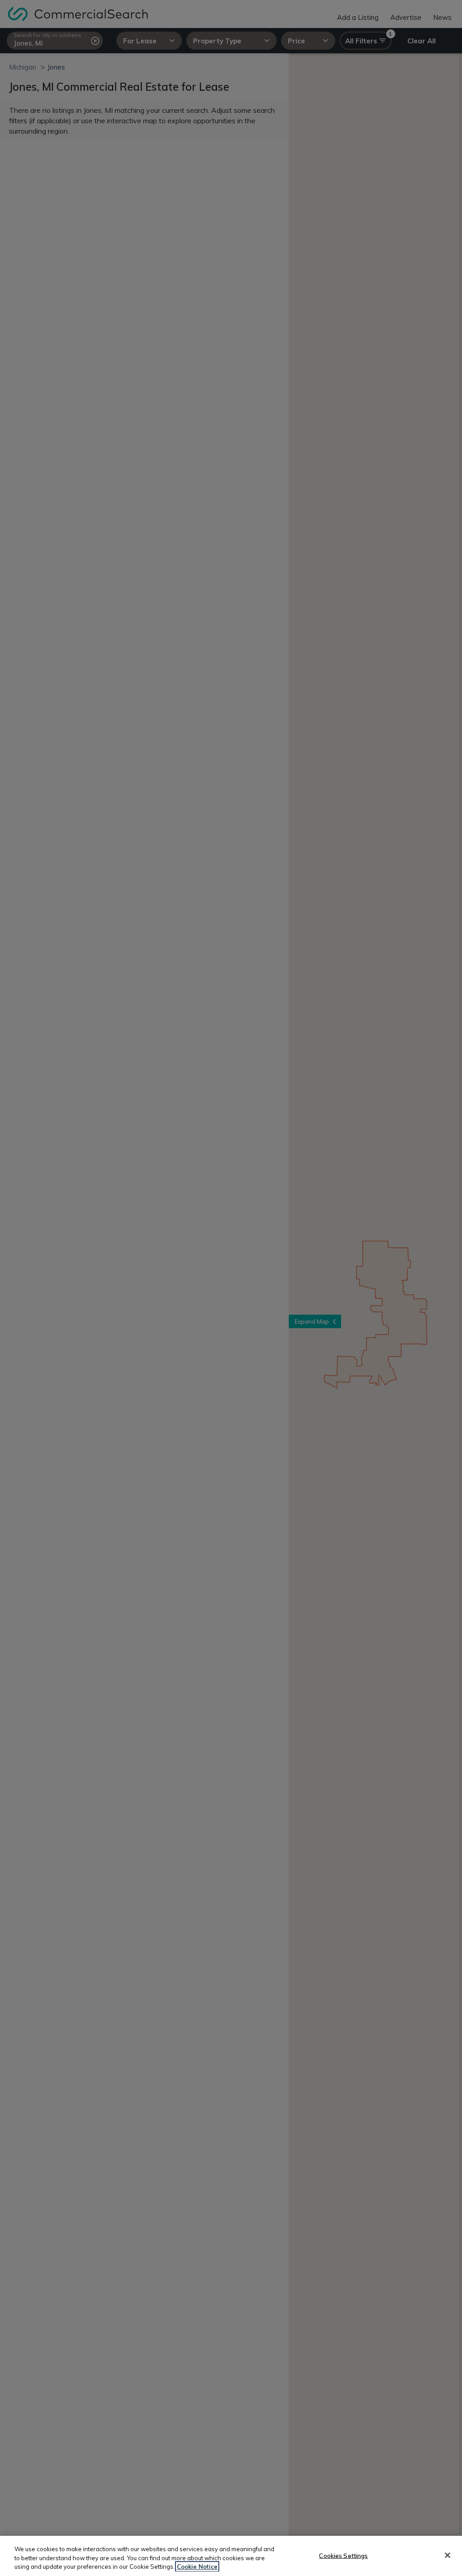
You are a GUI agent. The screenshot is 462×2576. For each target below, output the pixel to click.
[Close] (448, 2555)
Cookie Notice (197, 2567)
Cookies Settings (343, 2555)
